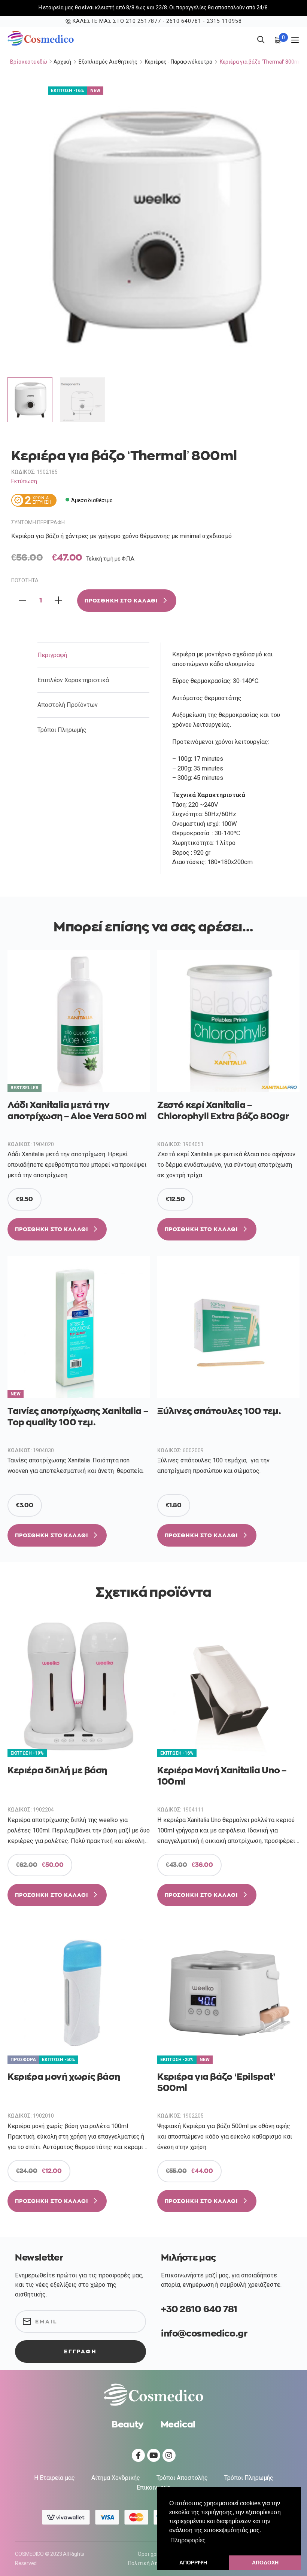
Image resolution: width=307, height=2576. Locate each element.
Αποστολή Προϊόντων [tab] (68, 705)
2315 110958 (224, 21)
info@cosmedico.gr (204, 2334)
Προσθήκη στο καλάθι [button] (51, 1229)
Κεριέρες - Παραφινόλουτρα (179, 62)
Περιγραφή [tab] (52, 655)
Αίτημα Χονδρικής (116, 2478)
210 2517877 (143, 21)
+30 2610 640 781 (199, 2309)
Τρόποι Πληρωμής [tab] (62, 730)
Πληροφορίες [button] (188, 2540)
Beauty (128, 2424)
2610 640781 (184, 21)
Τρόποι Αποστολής (182, 2478)
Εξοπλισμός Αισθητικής (108, 62)
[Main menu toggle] (295, 40)
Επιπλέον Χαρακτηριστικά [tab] (73, 680)
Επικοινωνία (153, 2488)
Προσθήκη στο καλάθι (121, 601)
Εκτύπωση (24, 481)
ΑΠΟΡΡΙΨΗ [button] (193, 2563)
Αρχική (62, 62)
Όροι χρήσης (153, 2554)
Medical (178, 2424)
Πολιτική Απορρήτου (153, 2563)
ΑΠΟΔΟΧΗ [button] (265, 2563)
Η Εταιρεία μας (54, 2478)
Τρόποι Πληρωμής (249, 2478)
